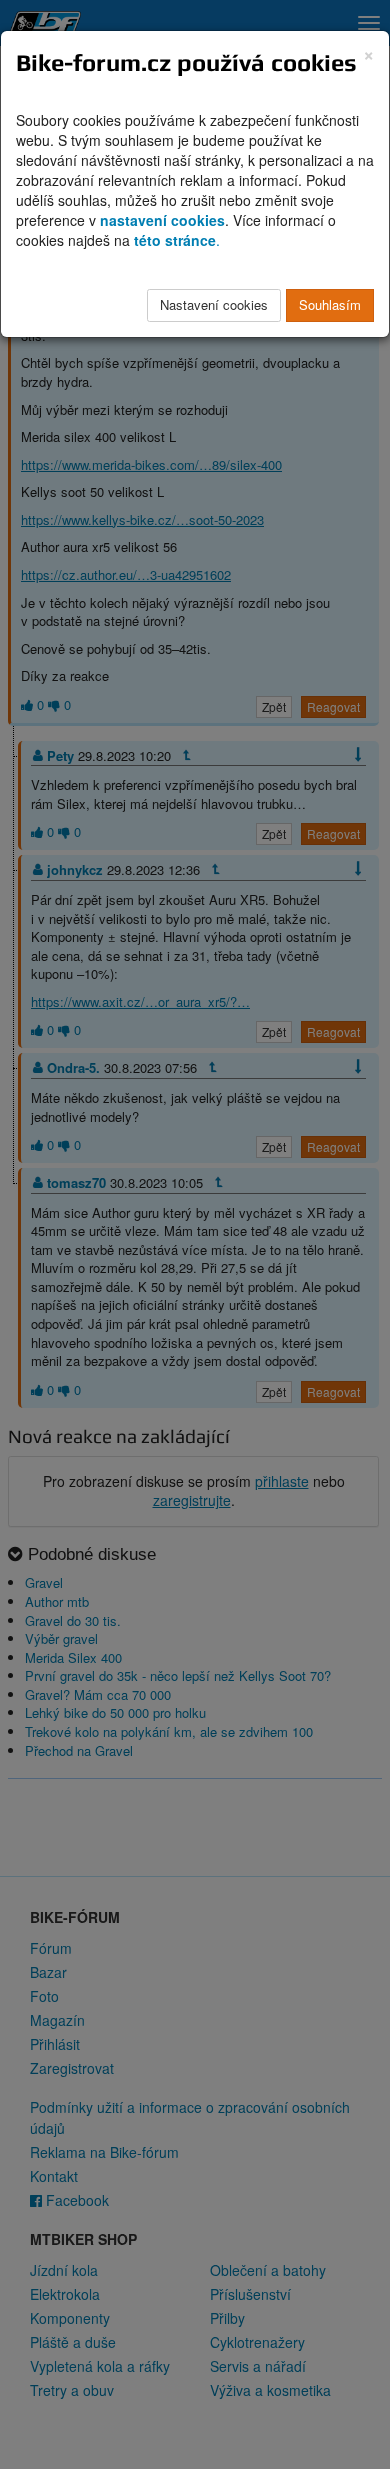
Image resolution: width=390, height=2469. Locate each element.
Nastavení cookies (214, 304)
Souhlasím (330, 304)
